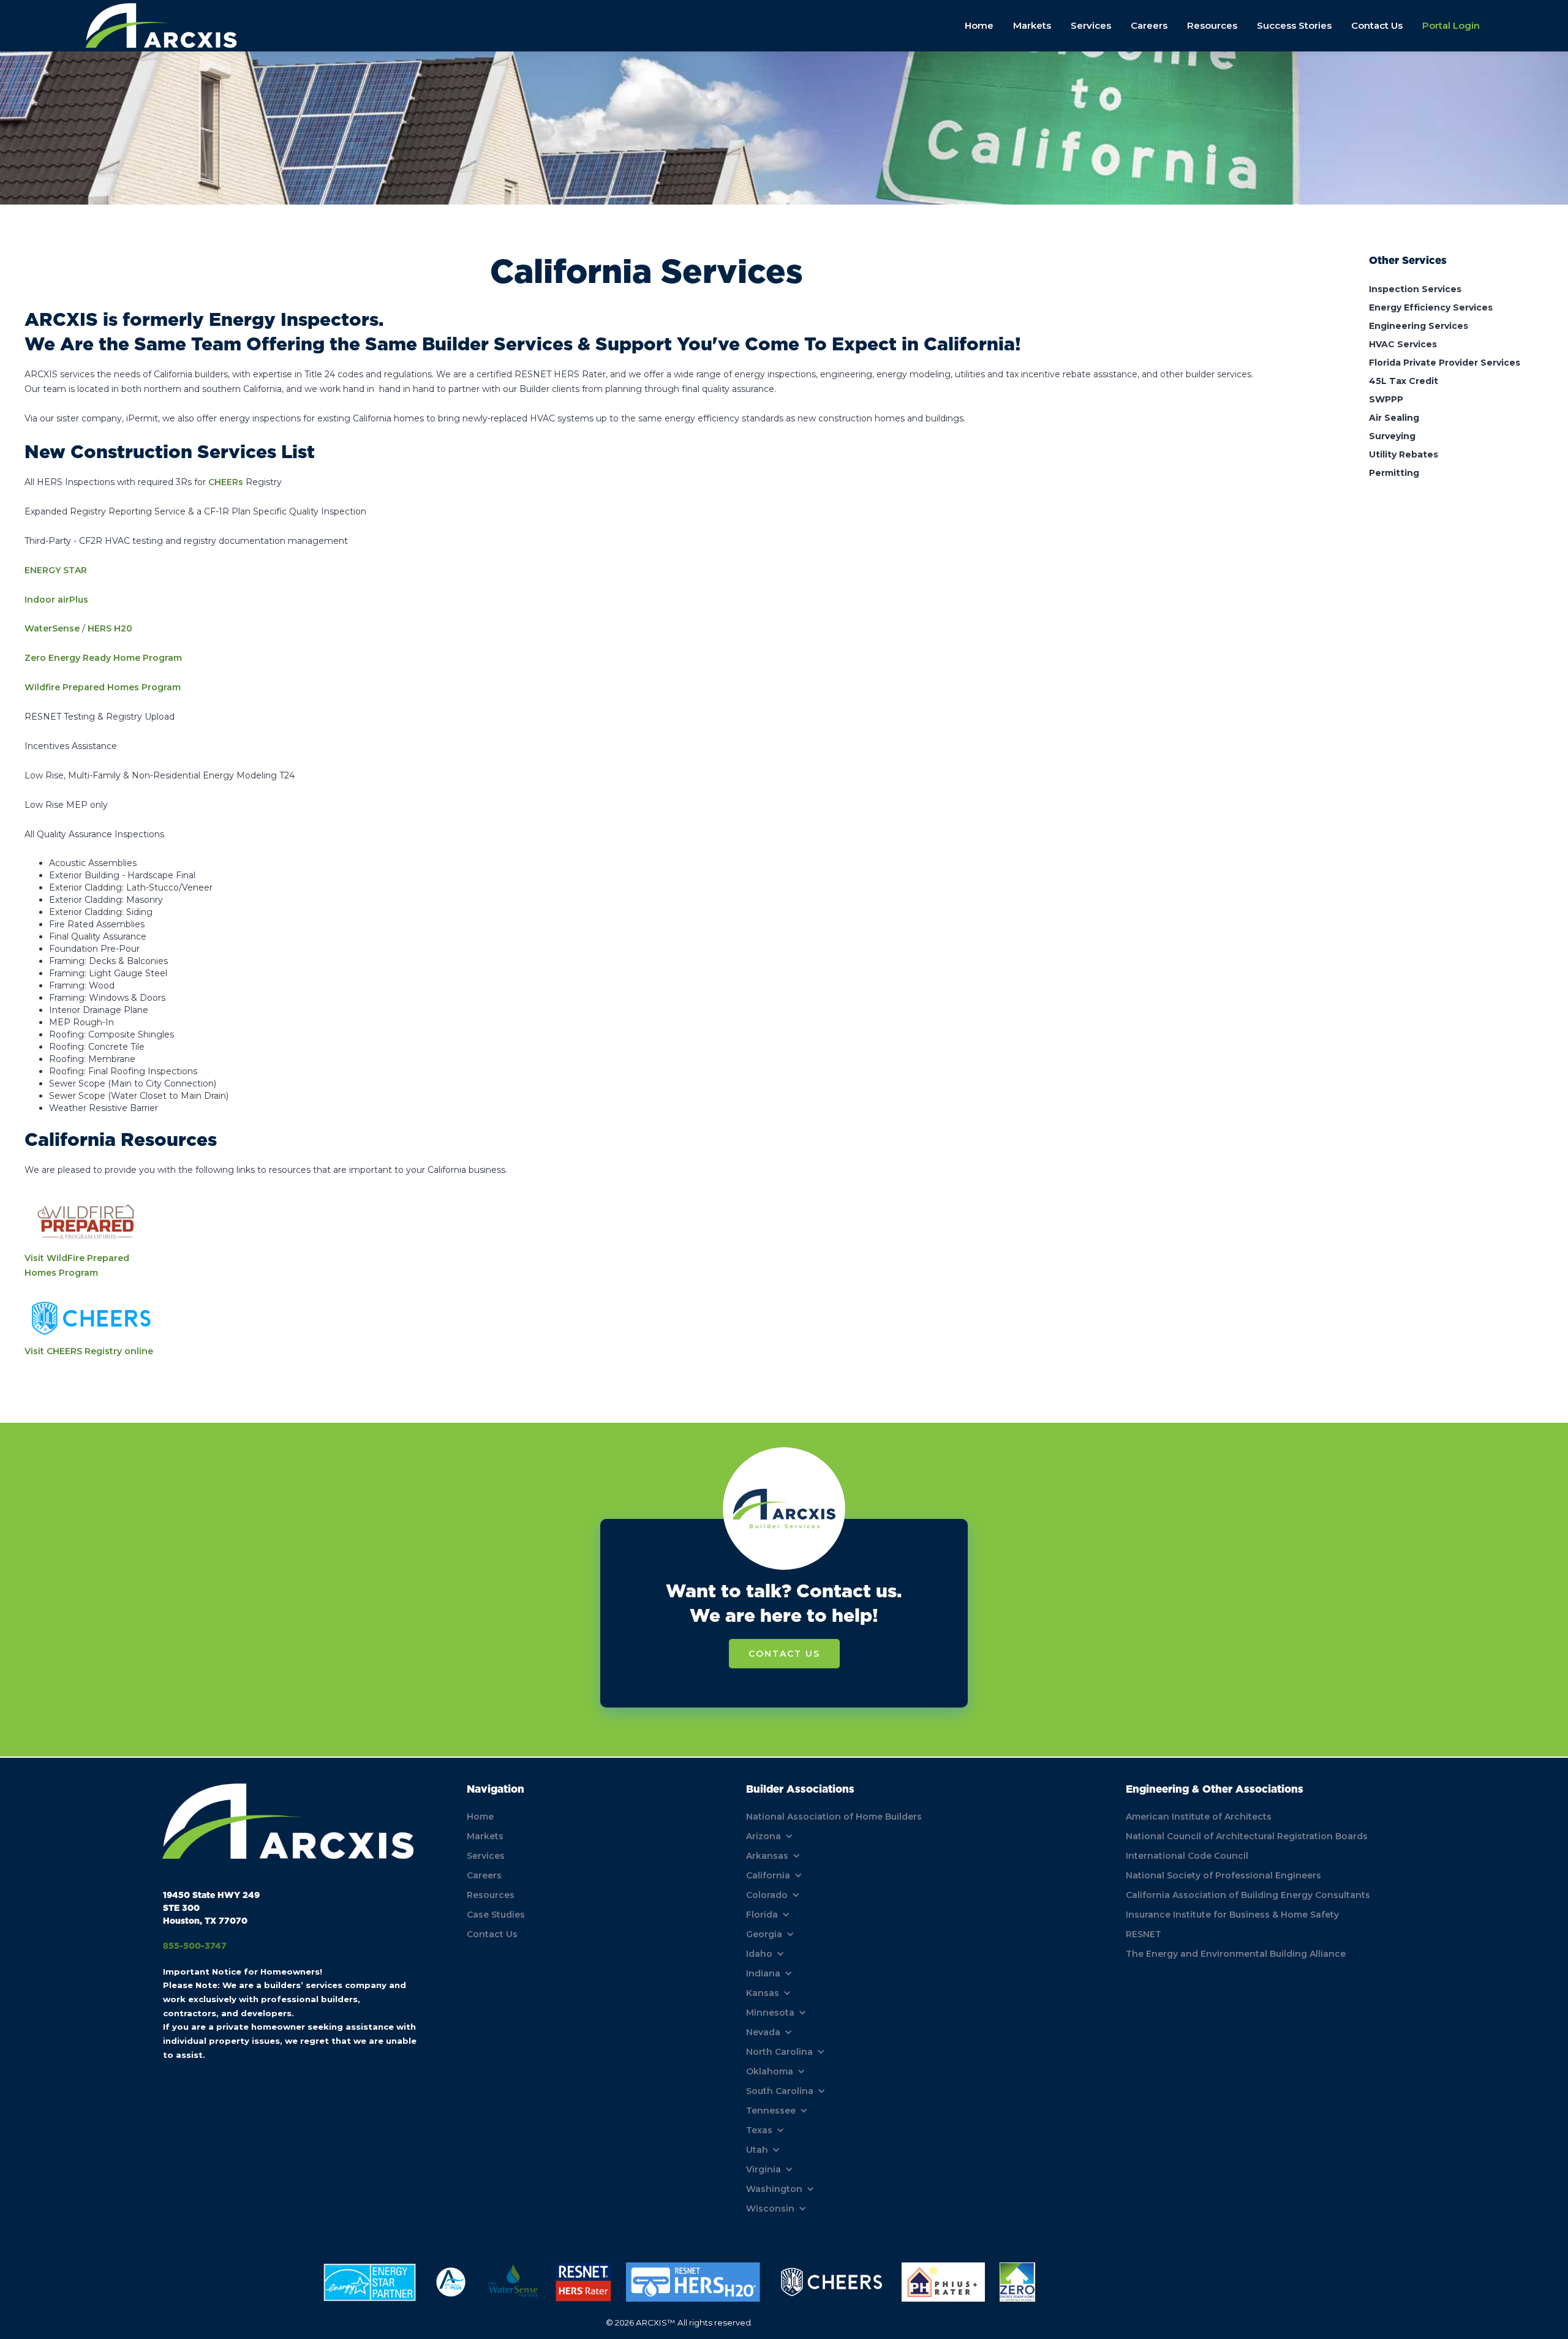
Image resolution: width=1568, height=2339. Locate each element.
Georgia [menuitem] (764, 1934)
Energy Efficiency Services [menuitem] (1431, 307)
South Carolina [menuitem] (780, 2091)
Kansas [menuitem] (763, 1993)
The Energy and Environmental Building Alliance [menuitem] (1236, 1954)
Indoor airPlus (56, 600)
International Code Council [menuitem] (1187, 1856)
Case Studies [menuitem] (496, 1915)
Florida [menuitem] (762, 1915)
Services (1091, 25)
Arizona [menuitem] (763, 1836)
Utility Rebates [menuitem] (1404, 454)
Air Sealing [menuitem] (1394, 418)
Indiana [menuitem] (763, 1973)
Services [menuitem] (486, 1856)
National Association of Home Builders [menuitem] (834, 1817)
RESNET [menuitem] (1144, 1934)
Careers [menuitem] (484, 1875)
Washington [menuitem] (774, 2189)
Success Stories (1294, 25)
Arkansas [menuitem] (767, 1856)
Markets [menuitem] (485, 1836)
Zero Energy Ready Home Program (103, 658)
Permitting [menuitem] (1394, 473)
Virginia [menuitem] (763, 2169)
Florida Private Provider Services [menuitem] (1445, 363)
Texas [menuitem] (759, 2130)
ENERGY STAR (56, 570)
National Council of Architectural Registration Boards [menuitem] (1247, 1836)
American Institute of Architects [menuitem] (1199, 1817)
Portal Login (1451, 25)
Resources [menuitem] (491, 1895)
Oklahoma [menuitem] (770, 2071)
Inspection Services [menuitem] (1415, 289)
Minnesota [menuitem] (770, 2013)
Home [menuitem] (480, 1817)
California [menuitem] (768, 1875)
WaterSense (52, 628)
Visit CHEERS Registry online (89, 1351)
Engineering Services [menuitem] (1419, 326)
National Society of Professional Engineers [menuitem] (1223, 1875)
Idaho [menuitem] (759, 1954)
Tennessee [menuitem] (771, 2111)
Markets (1032, 25)
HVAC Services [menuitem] (1403, 344)
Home (979, 25)
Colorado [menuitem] (767, 1895)
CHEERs (226, 482)
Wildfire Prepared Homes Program (103, 687)
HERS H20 (110, 628)
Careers (1149, 25)
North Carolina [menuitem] (779, 2052)
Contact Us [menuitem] (492, 1934)
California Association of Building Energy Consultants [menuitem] (1248, 1895)
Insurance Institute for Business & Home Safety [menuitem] (1232, 1915)
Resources (1212, 25)
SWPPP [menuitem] (1386, 399)
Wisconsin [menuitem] (770, 2209)
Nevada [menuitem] (763, 2032)
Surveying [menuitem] (1392, 436)
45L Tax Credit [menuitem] (1404, 381)
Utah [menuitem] (757, 2150)
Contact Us (1377, 25)
